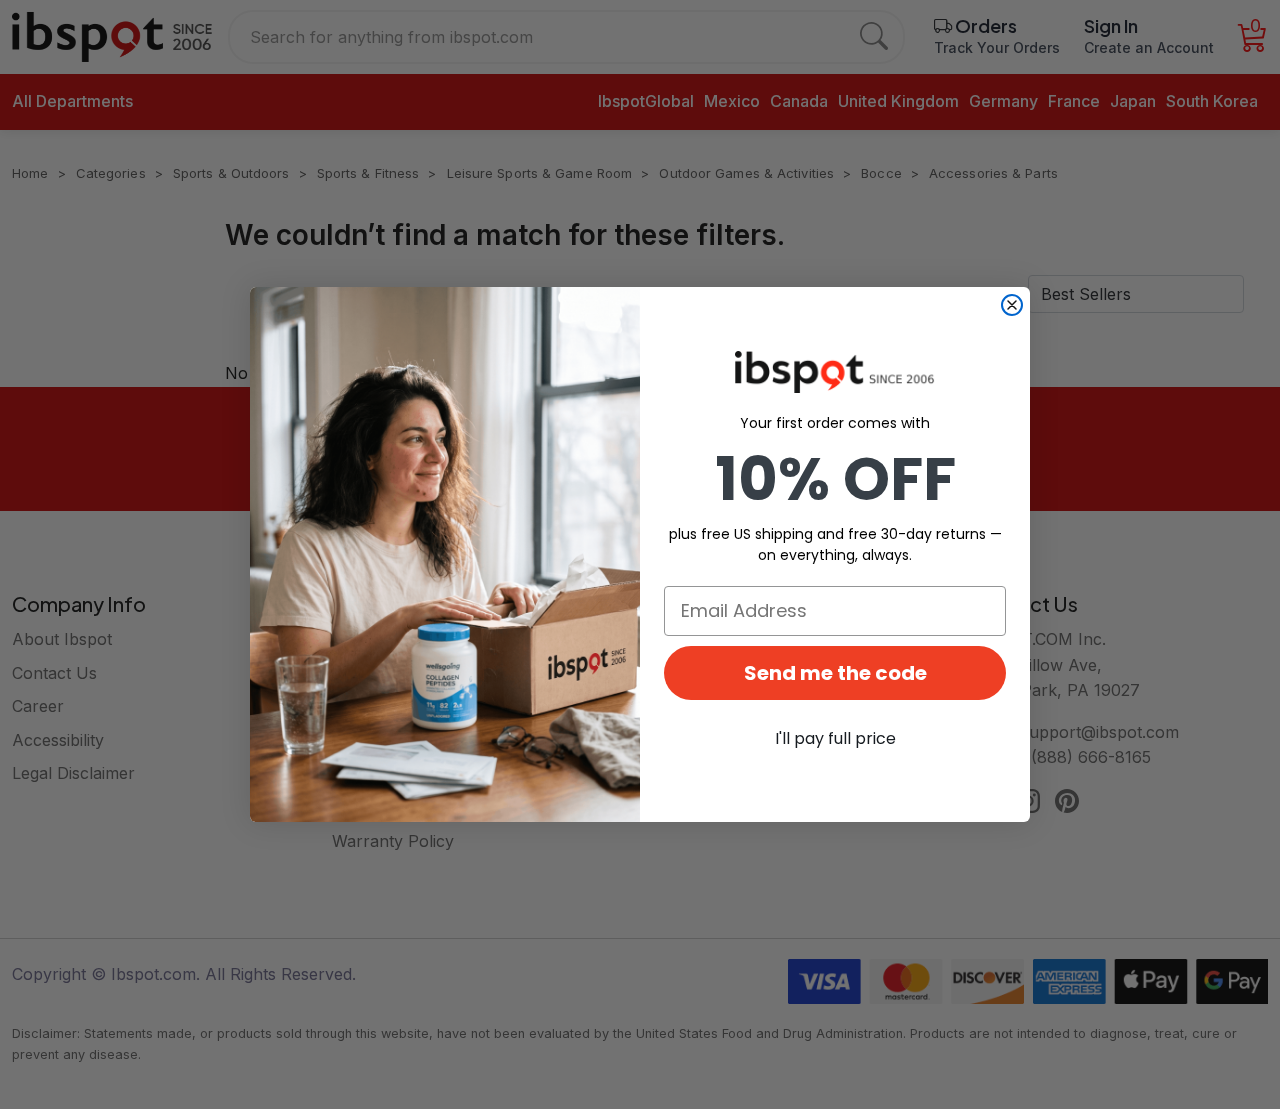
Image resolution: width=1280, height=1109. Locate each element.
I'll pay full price (835, 738)
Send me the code (835, 673)
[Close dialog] (1012, 305)
